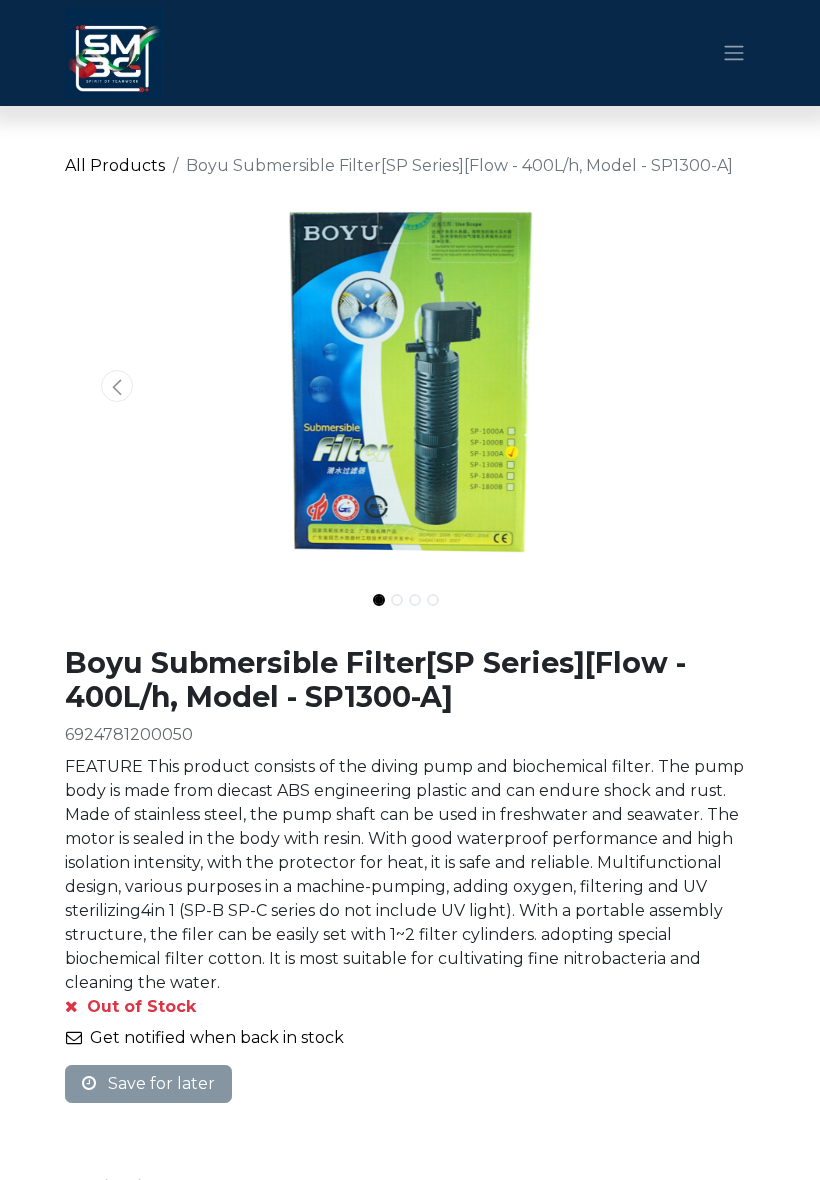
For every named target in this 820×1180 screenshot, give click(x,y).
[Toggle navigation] (734, 53)
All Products (115, 165)
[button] (117, 386)
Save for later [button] (159, 1083)
